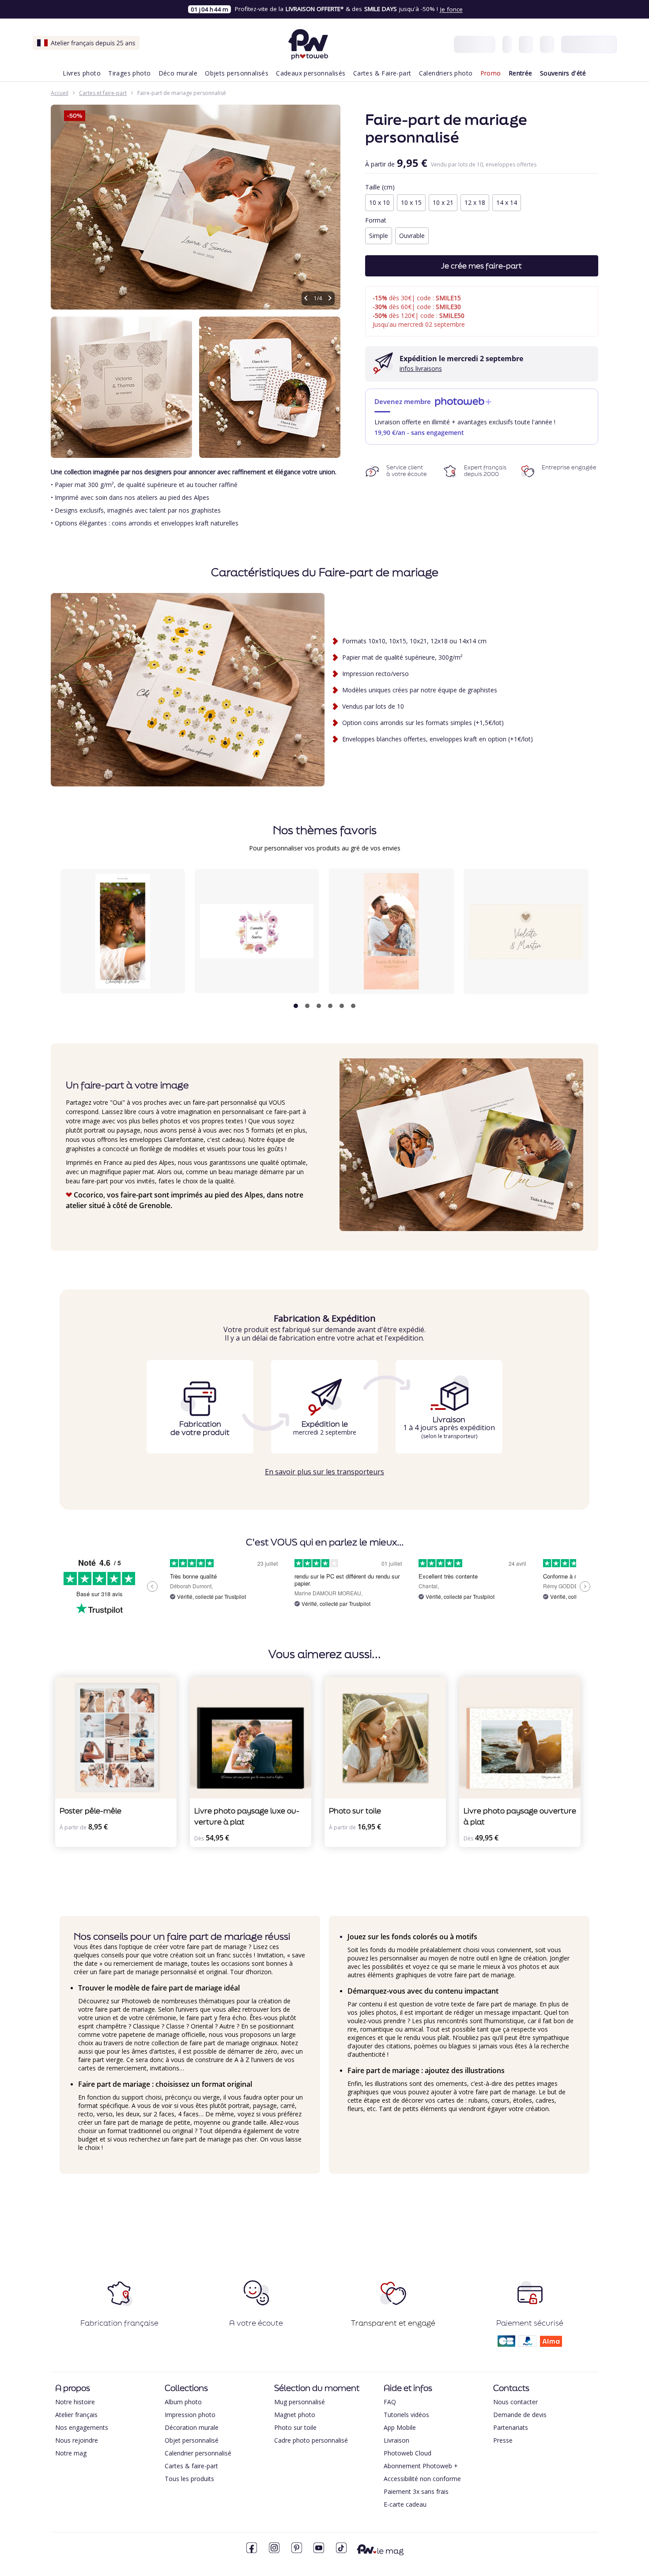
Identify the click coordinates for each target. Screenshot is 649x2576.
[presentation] (578, 940)
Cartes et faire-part (103, 93)
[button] (296, 1006)
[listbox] (482, 204)
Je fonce (451, 9)
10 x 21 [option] (443, 202)
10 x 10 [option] (379, 202)
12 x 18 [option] (475, 202)
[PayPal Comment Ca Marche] (528, 2344)
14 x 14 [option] (507, 202)
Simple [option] (379, 236)
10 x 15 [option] (411, 202)
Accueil (60, 93)
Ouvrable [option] (412, 236)
